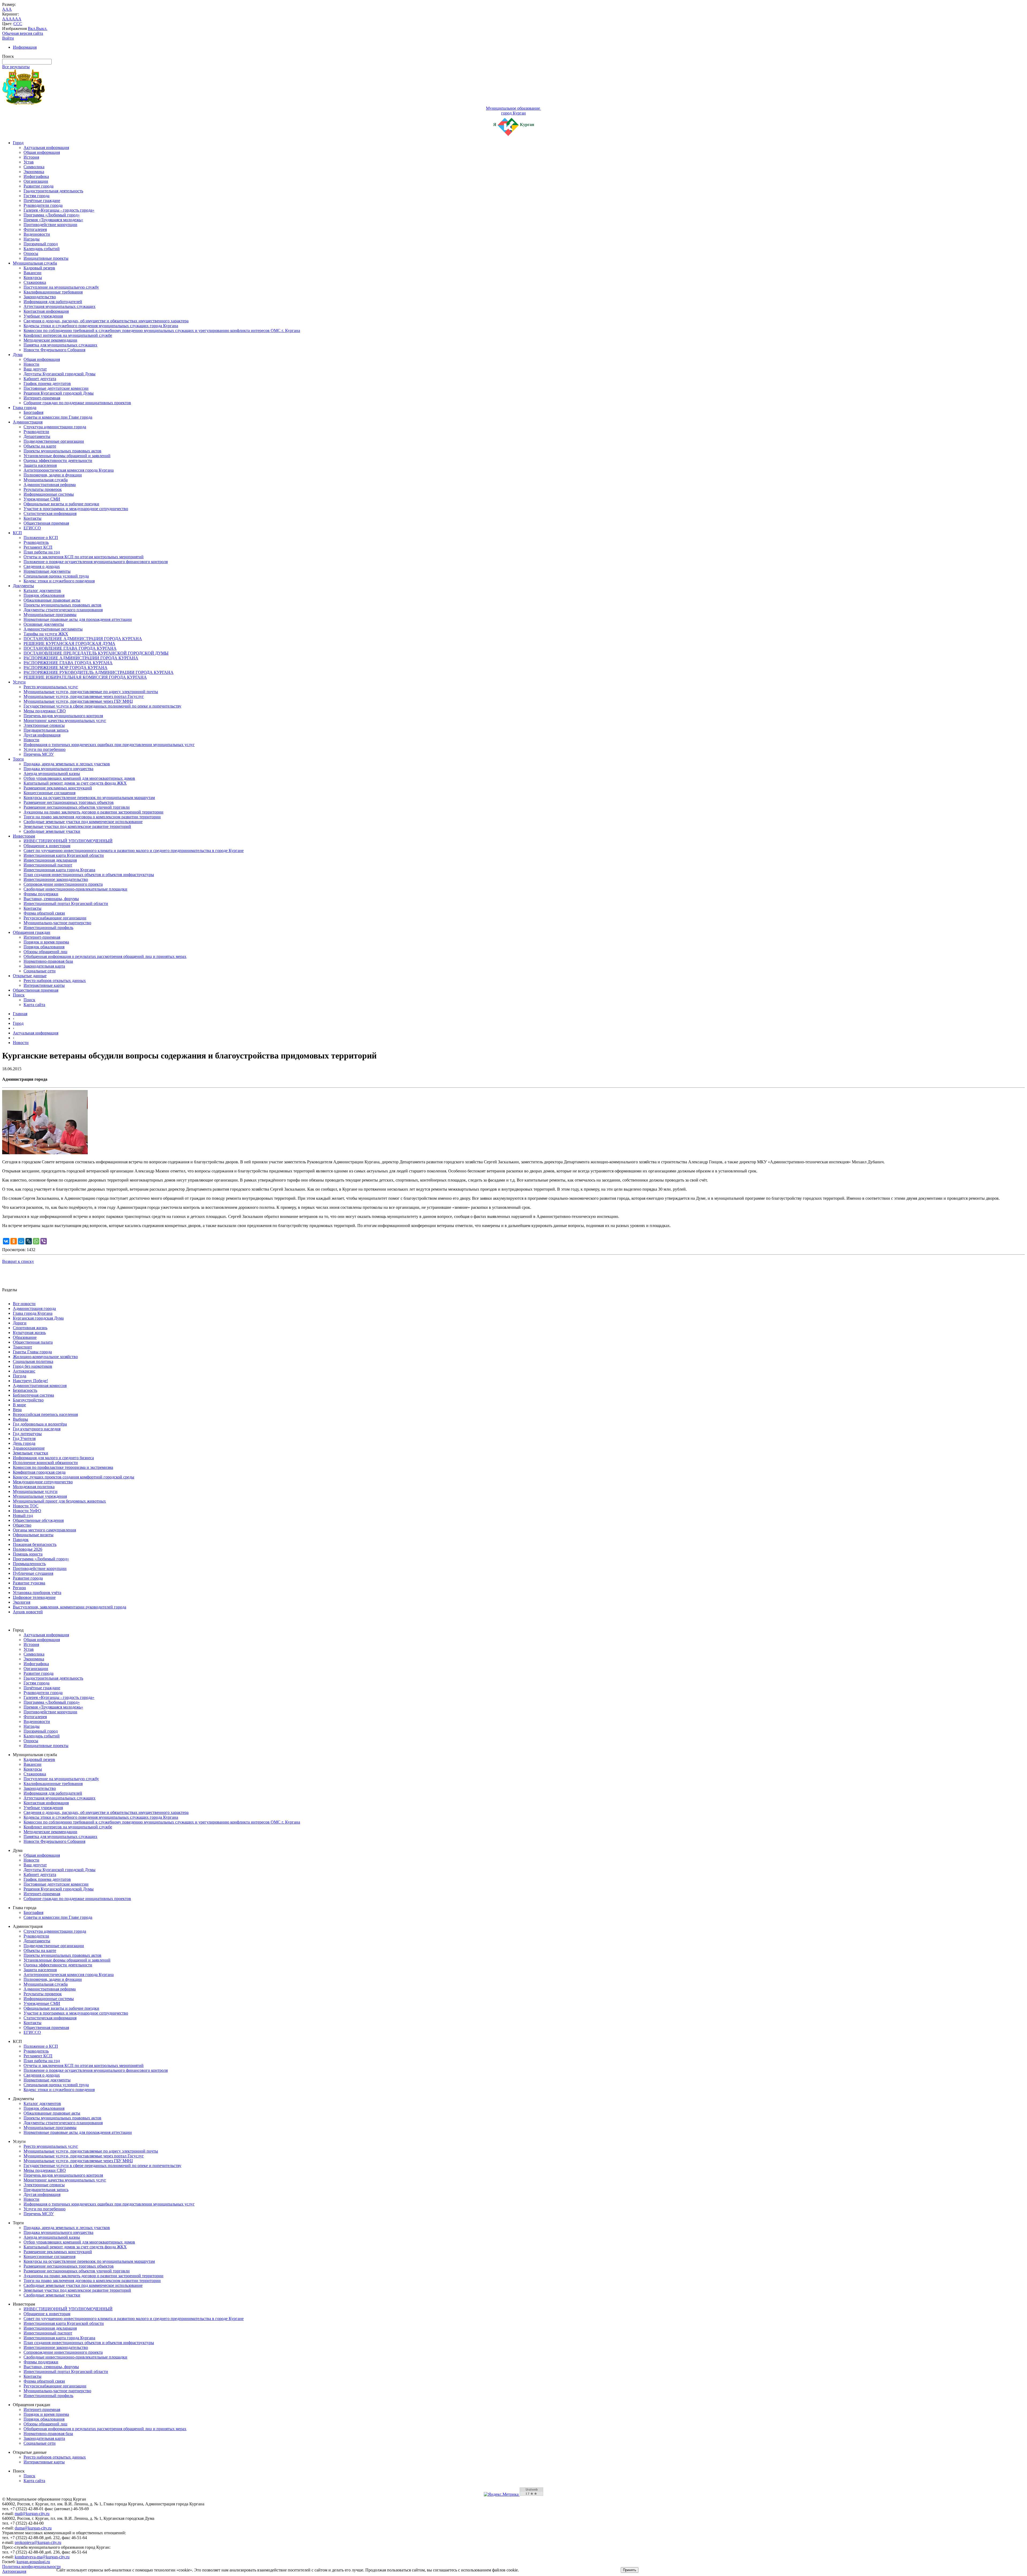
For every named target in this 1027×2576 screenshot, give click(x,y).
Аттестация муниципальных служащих (60, 306)
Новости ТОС (26, 1506)
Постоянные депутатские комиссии (56, 388)
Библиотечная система (33, 1395)
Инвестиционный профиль (48, 928)
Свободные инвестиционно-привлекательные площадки (75, 889)
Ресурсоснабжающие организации (55, 918)
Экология (22, 1602)
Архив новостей (28, 1612)
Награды (32, 239)
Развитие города (39, 186)
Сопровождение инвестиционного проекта (63, 884)
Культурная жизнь (29, 1333)
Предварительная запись (46, 730)
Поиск (19, 995)
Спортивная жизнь (30, 1328)
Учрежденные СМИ (42, 499)
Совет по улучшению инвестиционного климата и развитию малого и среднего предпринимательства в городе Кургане (134, 851)
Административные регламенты (53, 629)
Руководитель (36, 542)
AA (5, 19)
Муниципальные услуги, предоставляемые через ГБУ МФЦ (78, 701)
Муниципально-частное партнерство (57, 923)
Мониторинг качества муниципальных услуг (65, 721)
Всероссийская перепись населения (45, 1414)
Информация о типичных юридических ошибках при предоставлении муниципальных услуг (109, 745)
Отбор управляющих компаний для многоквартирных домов (79, 778)
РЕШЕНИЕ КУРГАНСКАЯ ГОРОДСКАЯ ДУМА (69, 643)
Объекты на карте (40, 446)
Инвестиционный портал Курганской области (66, 903)
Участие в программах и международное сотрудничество (76, 509)
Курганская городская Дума (38, 1318)
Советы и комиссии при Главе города (58, 417)
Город (18, 143)
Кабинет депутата (40, 379)
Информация (25, 47)
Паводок (21, 1540)
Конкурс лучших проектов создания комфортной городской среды (74, 1477)
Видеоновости (37, 234)
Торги (18, 759)
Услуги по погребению (45, 749)
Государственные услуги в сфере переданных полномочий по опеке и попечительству (102, 706)
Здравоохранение (29, 1448)
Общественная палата (33, 1342)
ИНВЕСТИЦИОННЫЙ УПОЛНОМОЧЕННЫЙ (68, 841)
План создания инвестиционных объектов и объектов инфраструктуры (89, 875)
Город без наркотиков (32, 1366)
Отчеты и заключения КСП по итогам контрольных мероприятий (84, 557)
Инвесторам (24, 836)
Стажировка (35, 282)
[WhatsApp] (36, 1241)
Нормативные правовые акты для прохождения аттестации (78, 619)
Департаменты (37, 436)
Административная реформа (50, 485)
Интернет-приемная (42, 398)
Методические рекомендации (50, 340)
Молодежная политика (34, 1487)
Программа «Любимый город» (52, 215)
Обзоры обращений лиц (45, 952)
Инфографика (36, 176)
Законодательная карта (44, 966)
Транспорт (22, 1347)
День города (24, 1443)
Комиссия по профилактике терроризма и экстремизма (63, 1467)
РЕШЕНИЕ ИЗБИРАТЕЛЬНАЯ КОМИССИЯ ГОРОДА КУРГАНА (85, 677)
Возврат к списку (18, 1261)
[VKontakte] (6, 1241)
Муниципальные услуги (35, 1491)
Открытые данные (30, 976)
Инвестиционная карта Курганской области (64, 855)
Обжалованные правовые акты (52, 600)
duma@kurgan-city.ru (33, 2528)
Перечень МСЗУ (39, 754)
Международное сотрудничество (43, 1482)
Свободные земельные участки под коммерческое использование (83, 822)
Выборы (20, 1419)
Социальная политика (33, 1361)
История (31, 157)
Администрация (28, 422)
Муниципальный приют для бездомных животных (59, 1501)
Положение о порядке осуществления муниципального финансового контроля (96, 562)
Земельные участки (30, 1453)
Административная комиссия (40, 1386)
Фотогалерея (35, 229)
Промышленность (29, 1564)
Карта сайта (34, 1005)
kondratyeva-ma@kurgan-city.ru (42, 2557)
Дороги (20, 1323)
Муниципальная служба (35, 263)
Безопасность (25, 1390)
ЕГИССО (32, 528)
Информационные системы (49, 494)
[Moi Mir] (21, 1241)
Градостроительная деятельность (53, 191)
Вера (17, 1410)
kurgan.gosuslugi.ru (33, 2562)
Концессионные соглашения (49, 793)
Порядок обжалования (44, 595)
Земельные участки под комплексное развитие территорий (77, 826)
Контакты (32, 518)
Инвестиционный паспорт (48, 865)
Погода (20, 1376)
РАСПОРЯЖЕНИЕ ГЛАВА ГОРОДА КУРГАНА (68, 663)
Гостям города (37, 196)
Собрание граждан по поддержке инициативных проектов (77, 403)
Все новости (24, 1304)
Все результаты (16, 67)
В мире (19, 1405)
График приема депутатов (47, 383)
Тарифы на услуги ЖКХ (46, 634)
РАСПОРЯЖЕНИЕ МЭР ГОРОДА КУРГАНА (66, 668)
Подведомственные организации (54, 441)
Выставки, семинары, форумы (51, 899)
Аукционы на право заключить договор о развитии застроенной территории (93, 812)
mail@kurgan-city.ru (32, 2514)
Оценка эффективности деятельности (58, 460)
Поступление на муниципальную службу (61, 287)
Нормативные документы (47, 571)
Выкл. (42, 28)
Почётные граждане (42, 200)
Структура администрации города (55, 427)
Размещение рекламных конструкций (58, 788)
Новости (31, 364)
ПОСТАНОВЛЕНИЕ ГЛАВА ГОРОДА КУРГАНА (70, 648)
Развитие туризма (29, 1583)
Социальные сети (40, 971)
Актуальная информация (46, 148)
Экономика (34, 172)
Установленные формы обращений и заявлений (67, 456)
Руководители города (43, 205)
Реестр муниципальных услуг (51, 687)
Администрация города (34, 1308)
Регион (19, 1588)
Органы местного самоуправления (44, 1530)
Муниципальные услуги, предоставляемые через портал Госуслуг (84, 696)
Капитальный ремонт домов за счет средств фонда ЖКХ (75, 783)
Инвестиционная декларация (50, 860)
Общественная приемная (46, 523)
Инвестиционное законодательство (56, 879)
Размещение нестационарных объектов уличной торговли (77, 807)
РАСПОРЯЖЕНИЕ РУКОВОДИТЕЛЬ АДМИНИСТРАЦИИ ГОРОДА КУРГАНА (99, 672)
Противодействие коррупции (50, 225)
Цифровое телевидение (34, 1597)
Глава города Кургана (33, 1313)
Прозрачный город (41, 244)
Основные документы (44, 624)
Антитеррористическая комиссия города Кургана (69, 470)
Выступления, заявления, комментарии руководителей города (70, 1607)
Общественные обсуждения (38, 1520)
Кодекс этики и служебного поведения (59, 581)
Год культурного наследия (37, 1429)
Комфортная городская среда (39, 1472)
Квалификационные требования (53, 292)
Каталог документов (42, 591)
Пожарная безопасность (35, 1544)
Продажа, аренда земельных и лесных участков (67, 764)
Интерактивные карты (44, 985)
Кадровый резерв (39, 268)
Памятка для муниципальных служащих (60, 345)
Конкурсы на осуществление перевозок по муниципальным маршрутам (89, 798)
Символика (34, 167)
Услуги (19, 682)
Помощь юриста (28, 1554)
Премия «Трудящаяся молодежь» (53, 220)
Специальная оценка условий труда (56, 576)
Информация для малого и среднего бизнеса (53, 1458)
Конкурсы (33, 278)
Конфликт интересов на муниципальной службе (68, 335)
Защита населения (40, 465)
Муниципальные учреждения (40, 1496)
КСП (17, 533)
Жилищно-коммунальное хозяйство (45, 1357)
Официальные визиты (33, 1535)
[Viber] (44, 1241)
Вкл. (32, 28)
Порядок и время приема (46, 942)
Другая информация (42, 735)
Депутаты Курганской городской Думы (60, 374)
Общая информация (42, 152)
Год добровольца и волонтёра (40, 1424)
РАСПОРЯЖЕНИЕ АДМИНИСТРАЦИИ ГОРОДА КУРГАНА (81, 658)
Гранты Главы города (32, 1352)
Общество (22, 1525)
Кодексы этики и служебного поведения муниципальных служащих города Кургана (101, 326)
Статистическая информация (50, 513)
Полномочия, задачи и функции (53, 475)
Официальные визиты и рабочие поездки (61, 504)
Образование (25, 1337)
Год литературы (27, 1434)
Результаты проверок (43, 489)
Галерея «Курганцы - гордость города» (59, 210)
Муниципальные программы (50, 615)
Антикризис (24, 1371)
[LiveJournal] (29, 1241)
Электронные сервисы (44, 725)
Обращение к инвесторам (47, 846)
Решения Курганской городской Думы (59, 393)
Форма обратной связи (44, 913)
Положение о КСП (41, 538)
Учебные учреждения (43, 316)
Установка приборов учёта (37, 1593)
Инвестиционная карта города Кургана (59, 870)
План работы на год (42, 552)
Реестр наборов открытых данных (55, 981)
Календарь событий (42, 249)
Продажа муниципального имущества (58, 769)
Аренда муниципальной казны (52, 773)
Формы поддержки (41, 894)
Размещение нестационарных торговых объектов (69, 802)
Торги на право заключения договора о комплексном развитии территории (92, 817)
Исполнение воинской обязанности (45, 1463)
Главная (20, 1014)
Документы (23, 586)
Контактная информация (46, 311)
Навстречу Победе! (30, 1381)
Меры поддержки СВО (45, 711)
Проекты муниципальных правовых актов (62, 451)
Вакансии (32, 273)
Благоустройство (28, 1400)
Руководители (36, 432)
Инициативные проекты (46, 258)
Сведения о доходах (42, 566)
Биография (33, 412)
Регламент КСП (38, 547)
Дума (18, 355)
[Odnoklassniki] (14, 1241)
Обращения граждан (32, 932)
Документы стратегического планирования (63, 610)
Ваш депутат (35, 369)
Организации (36, 181)
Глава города (25, 408)
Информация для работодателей (53, 302)
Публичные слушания (33, 1573)
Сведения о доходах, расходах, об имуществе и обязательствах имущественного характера (106, 321)
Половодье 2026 (28, 1549)
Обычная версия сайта (23, 33)
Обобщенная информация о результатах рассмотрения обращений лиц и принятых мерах (105, 956)
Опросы (31, 253)
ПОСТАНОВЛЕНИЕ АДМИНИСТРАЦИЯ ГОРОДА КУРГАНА (83, 639)
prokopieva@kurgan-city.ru (38, 2542)
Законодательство (40, 297)
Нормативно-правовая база (48, 961)
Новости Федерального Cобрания (54, 350)
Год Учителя (24, 1438)
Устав (29, 162)
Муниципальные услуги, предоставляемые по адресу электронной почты (91, 692)
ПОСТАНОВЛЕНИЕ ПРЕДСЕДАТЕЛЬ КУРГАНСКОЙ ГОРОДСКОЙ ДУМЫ (96, 653)
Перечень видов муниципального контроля (63, 716)
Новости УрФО (27, 1511)
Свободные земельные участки (52, 831)
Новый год (23, 1516)
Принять (630, 2570)
